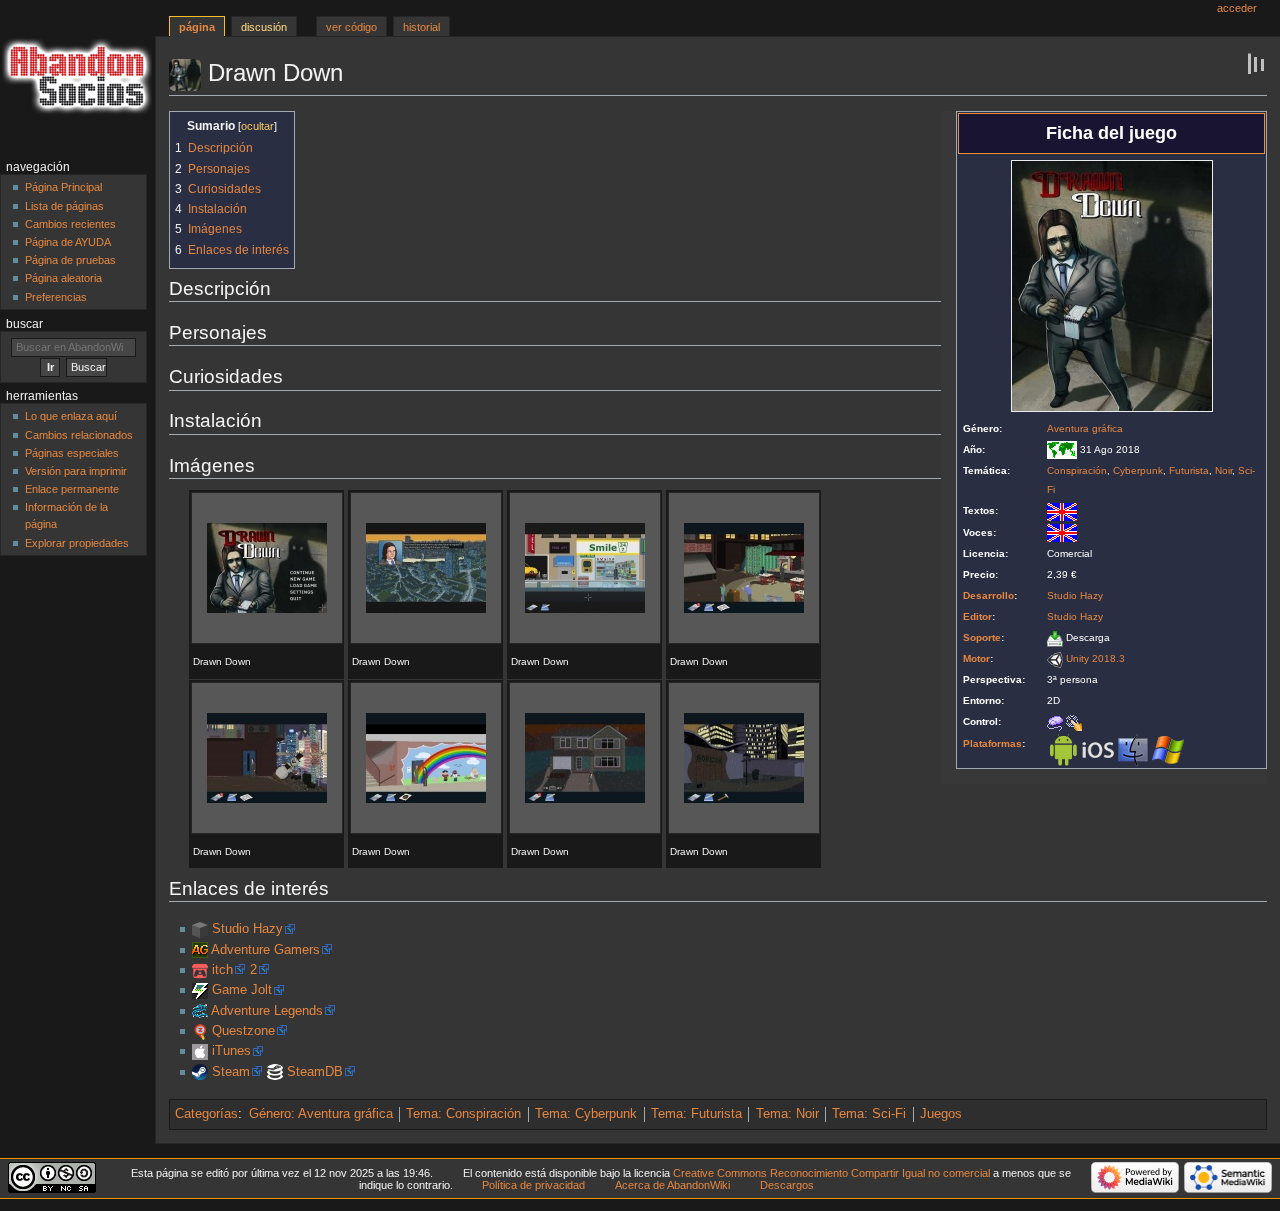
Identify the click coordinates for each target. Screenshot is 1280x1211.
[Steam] (200, 1072)
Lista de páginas (64, 206)
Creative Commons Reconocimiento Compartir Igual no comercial (831, 1173)
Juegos (941, 1114)
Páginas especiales (72, 453)
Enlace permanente (72, 489)
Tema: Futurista (696, 1114)
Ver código (351, 27)
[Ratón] (1055, 721)
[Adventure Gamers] (200, 950)
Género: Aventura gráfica (321, 1114)
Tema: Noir (787, 1114)
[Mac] (1133, 749)
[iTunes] (200, 1051)
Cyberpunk (1138, 470)
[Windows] (1168, 749)
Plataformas (992, 743)
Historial (421, 27)
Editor (977, 616)
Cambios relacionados (79, 435)
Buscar (24, 324)
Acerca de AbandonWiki (672, 1185)
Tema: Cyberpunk (586, 1114)
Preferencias (56, 297)
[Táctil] (1074, 721)
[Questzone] (200, 1031)
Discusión (264, 27)
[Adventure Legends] (200, 1011)
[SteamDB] (275, 1072)
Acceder (1237, 8)
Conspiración (1077, 470)
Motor (976, 658)
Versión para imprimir (76, 471)
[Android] (1063, 749)
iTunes (231, 1051)
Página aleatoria (63, 278)
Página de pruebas (70, 260)
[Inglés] (1062, 510)
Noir (1223, 470)
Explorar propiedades (77, 543)
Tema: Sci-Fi (869, 1114)
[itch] (200, 970)
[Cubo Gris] (200, 929)
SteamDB (315, 1072)
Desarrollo (988, 595)
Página (197, 27)
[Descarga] (1055, 637)
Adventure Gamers (265, 950)
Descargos (787, 1185)
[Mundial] (1062, 449)
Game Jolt (242, 990)
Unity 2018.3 (1095, 658)
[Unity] (1055, 658)
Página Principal (63, 187)
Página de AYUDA (68, 242)
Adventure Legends (267, 1011)
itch (222, 970)
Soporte (982, 637)
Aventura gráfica (1085, 428)
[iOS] (1098, 749)
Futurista (1189, 470)
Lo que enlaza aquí (71, 416)
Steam (231, 1072)
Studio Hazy (1075, 595)
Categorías (206, 1114)
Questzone (243, 1031)
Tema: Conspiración (463, 1114)
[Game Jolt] (200, 990)
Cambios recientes (70, 224)
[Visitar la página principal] (77, 77)
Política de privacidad (533, 1185)
